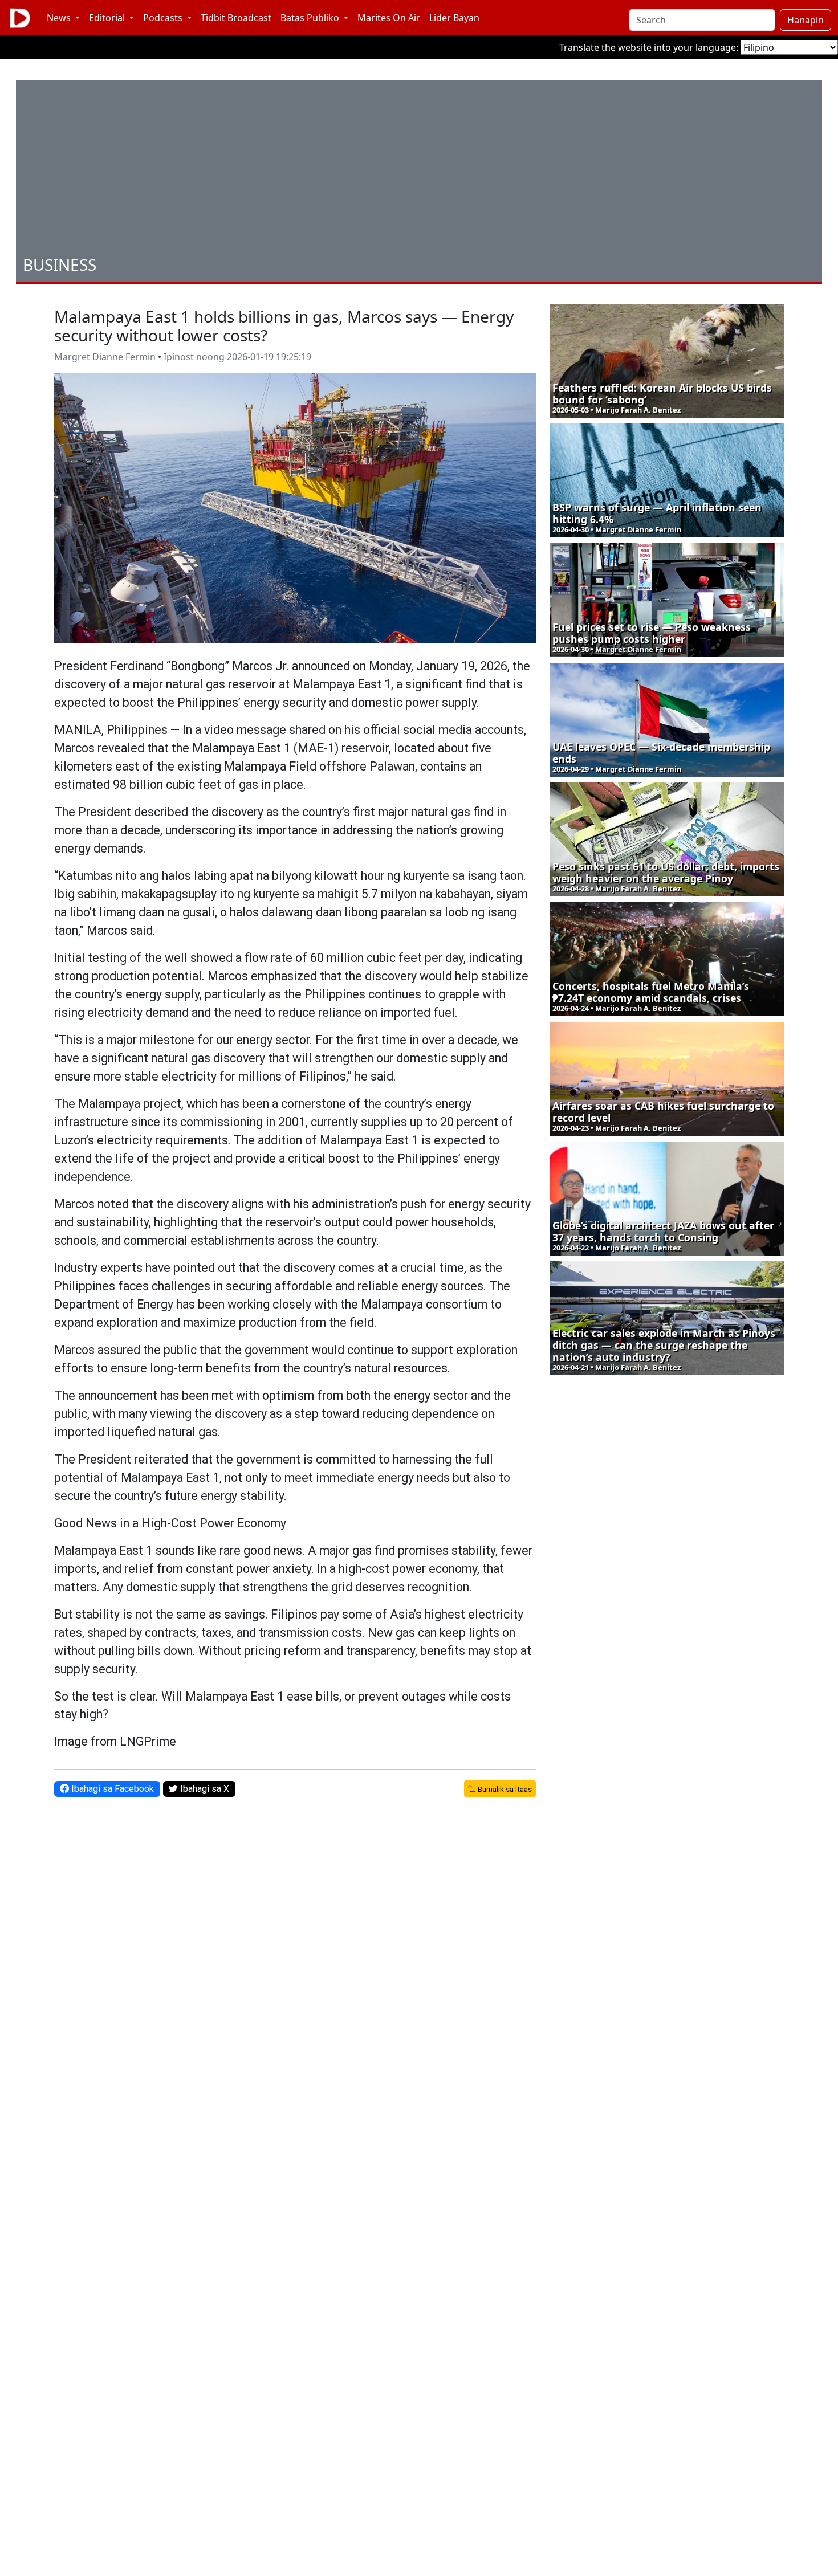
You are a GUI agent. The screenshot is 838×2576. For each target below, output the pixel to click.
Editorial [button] (108, 18)
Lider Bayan (454, 18)
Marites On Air (389, 18)
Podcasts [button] (164, 18)
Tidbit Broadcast (236, 18)
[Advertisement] (419, 170)
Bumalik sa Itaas (504, 1789)
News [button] (60, 18)
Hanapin (806, 20)
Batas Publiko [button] (311, 18)
